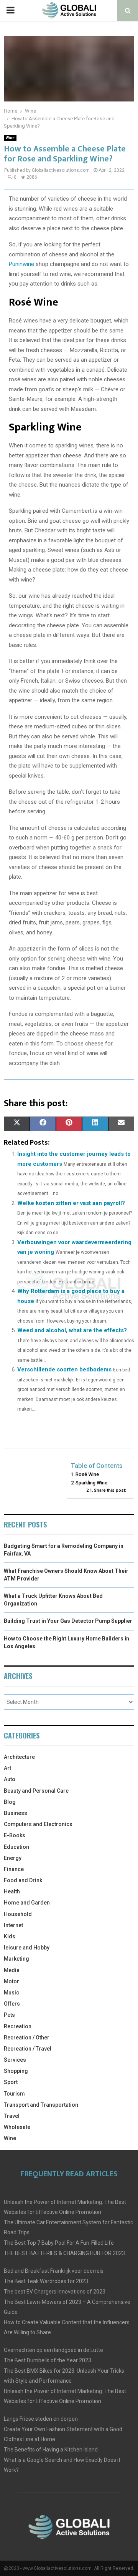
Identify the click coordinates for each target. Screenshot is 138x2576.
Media (12, 1970)
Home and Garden (27, 1903)
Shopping (16, 2071)
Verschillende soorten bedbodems (64, 1369)
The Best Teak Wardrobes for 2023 (46, 2281)
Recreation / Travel (28, 2049)
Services (15, 2060)
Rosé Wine (87, 1474)
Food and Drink (23, 1880)
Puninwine (21, 264)
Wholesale (17, 2127)
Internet (13, 1925)
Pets (9, 2015)
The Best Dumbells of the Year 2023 (48, 2360)
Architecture (19, 1757)
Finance (14, 1869)
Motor (11, 1981)
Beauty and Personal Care (36, 1791)
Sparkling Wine (91, 1483)
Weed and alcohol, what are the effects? (72, 1330)
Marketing (16, 1959)
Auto (10, 1779)
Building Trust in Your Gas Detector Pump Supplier (68, 1621)
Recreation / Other (27, 2038)
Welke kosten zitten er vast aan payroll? (71, 1203)
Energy (13, 1858)
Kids (10, 1936)
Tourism (14, 2094)
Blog (10, 1802)
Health (12, 1891)
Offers (12, 2004)
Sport (11, 2082)
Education (16, 1847)
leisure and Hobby (27, 1948)
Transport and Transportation (41, 2105)
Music (11, 1993)
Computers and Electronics (38, 1824)
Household (18, 1914)
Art (7, 1768)
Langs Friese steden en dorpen (41, 2419)
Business (16, 1813)
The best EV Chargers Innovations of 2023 (55, 2292)
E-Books (15, 1835)
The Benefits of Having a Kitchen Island (51, 2450)
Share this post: (110, 1490)
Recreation (18, 2026)
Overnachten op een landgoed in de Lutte (53, 2350)
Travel (12, 2116)
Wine (10, 138)
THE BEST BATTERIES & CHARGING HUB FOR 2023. (65, 2253)
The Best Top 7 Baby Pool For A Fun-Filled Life (59, 2243)
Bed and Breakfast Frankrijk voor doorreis (54, 2271)
